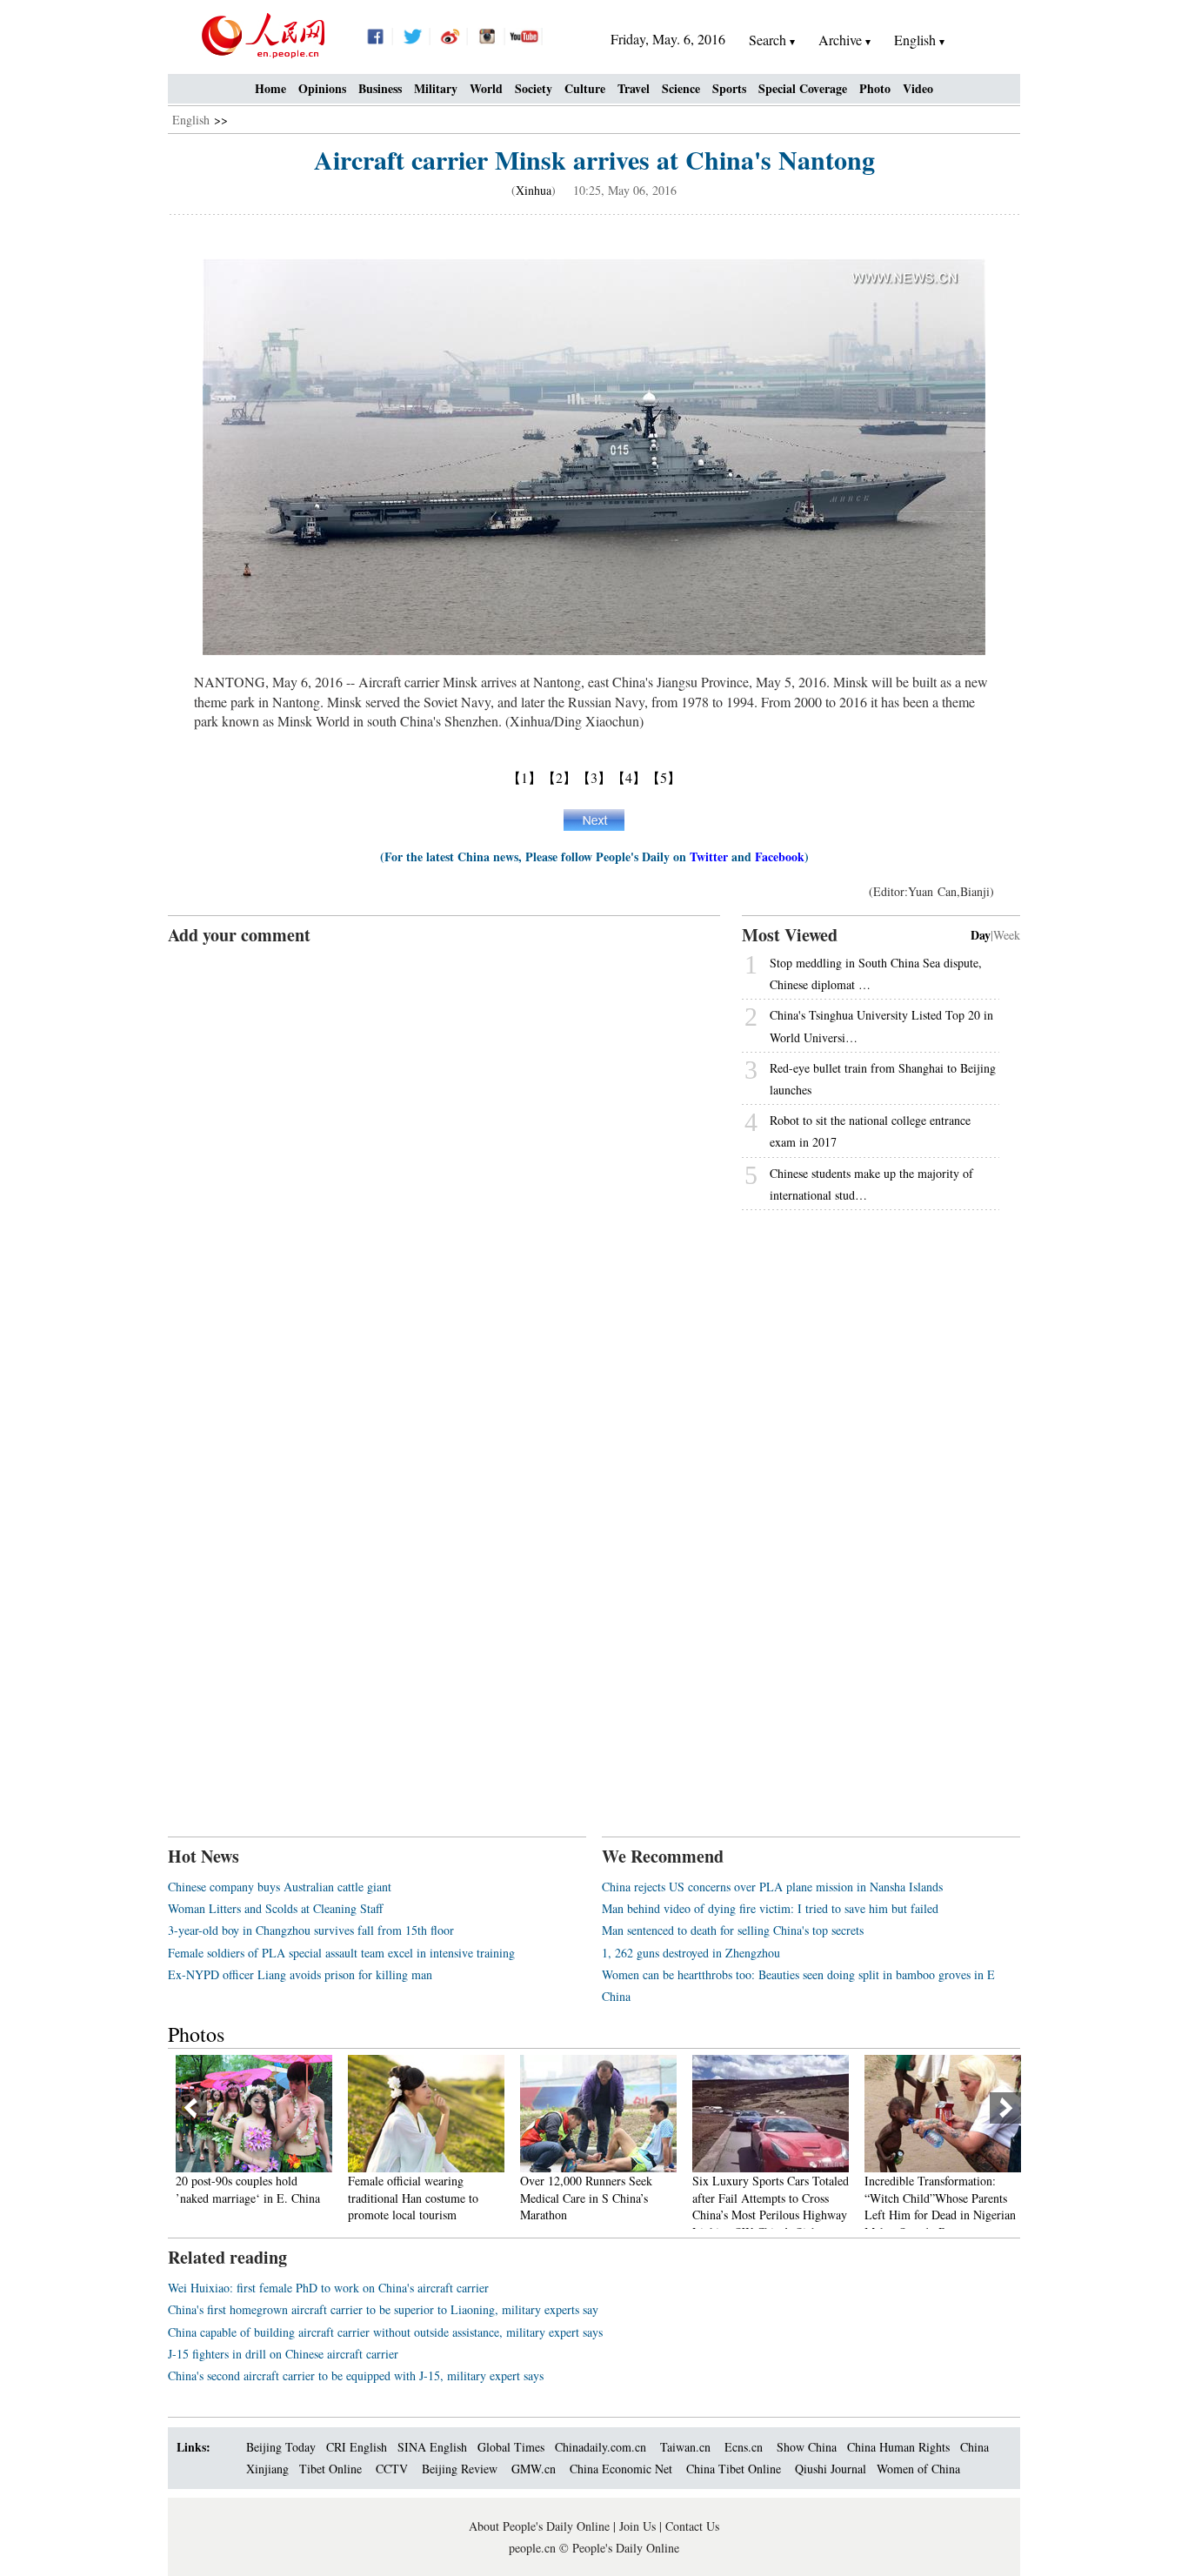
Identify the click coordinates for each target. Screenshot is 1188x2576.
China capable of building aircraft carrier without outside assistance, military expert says (385, 2332)
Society (534, 88)
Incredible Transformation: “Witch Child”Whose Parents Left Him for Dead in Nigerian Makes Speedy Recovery (768, 2206)
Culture (585, 88)
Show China (807, 2447)
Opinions (322, 88)
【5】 (664, 777)
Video (918, 88)
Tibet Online (330, 2469)
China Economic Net (621, 2469)
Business (380, 88)
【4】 (629, 777)
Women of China (918, 2469)
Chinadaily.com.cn (601, 2447)
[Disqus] (444, 1165)
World (486, 88)
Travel (634, 88)
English (191, 120)
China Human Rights (898, 2447)
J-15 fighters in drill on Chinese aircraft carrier (283, 2354)
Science (681, 88)
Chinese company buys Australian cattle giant (280, 1887)
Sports (729, 88)
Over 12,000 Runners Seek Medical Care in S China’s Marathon (414, 2198)
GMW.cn (535, 2469)
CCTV (392, 2469)
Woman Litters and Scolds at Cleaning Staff (275, 1908)
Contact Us (692, 2526)
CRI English (357, 2447)
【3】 (594, 777)
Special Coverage (803, 88)
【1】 (524, 777)
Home (270, 88)
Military (436, 88)
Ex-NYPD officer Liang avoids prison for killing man (300, 1974)
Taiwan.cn (685, 2447)
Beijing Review (460, 2469)
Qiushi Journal (831, 2469)
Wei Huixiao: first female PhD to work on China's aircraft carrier (328, 2288)
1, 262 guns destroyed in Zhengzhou (691, 1953)
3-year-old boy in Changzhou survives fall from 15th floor (311, 1930)
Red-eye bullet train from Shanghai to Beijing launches (883, 1079)
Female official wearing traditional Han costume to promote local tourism (241, 2198)
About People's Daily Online (539, 2526)
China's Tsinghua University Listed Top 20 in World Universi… (881, 1026)
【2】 (559, 777)
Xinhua (534, 190)
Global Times (511, 2447)
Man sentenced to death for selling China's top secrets (733, 1930)
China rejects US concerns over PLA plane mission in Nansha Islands (772, 1887)
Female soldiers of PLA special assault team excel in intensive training (341, 1953)
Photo (875, 88)
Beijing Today (281, 2447)
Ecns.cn (744, 2447)
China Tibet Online (734, 2469)
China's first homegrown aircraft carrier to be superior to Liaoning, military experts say (383, 2309)
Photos (196, 2034)
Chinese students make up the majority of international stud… (871, 1184)
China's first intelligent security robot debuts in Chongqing (941, 2189)
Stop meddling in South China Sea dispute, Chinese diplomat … (876, 974)
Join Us (639, 2526)
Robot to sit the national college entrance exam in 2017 (870, 1131)
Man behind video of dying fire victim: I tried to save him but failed (770, 1908)
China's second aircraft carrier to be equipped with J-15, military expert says (356, 2375)
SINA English (432, 2447)
